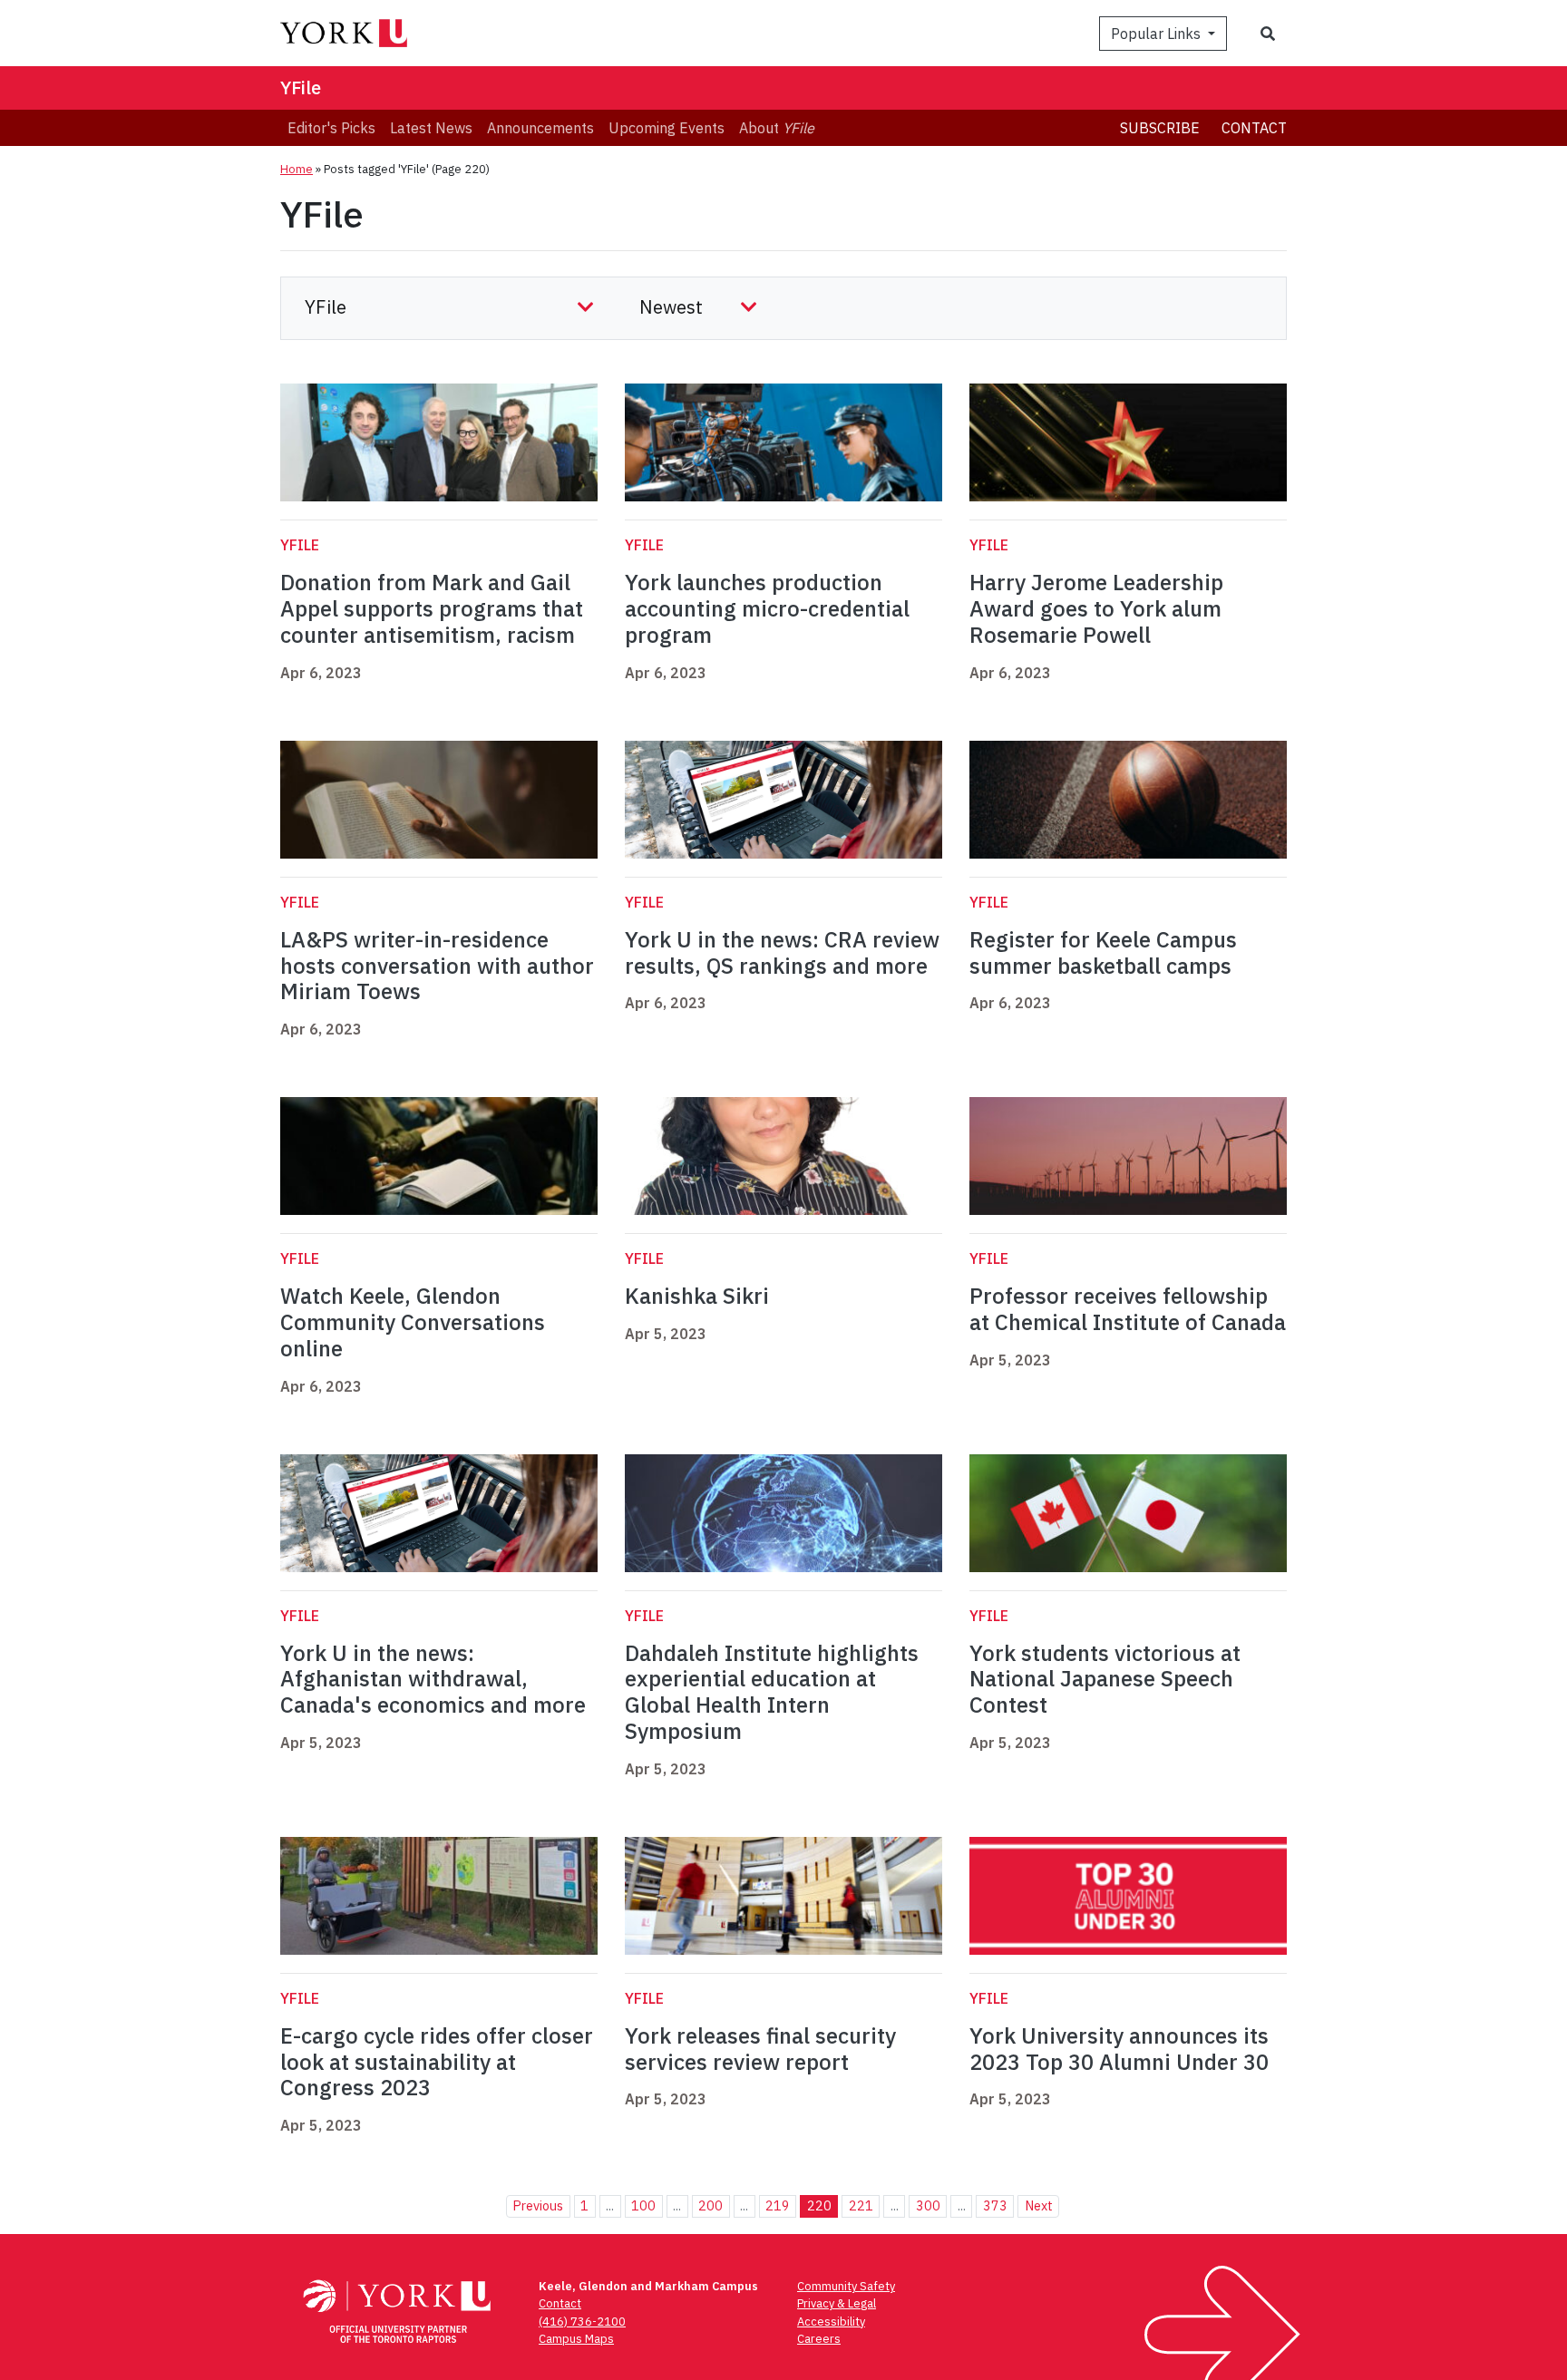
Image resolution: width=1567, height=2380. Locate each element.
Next (1039, 2205)
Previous (538, 2205)
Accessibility (831, 2322)
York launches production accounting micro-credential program (767, 608)
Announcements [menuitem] (540, 128)
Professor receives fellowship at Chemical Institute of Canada (1128, 1309)
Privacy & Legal (837, 2303)
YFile (301, 87)
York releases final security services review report (760, 2049)
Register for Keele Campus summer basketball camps (1103, 952)
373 (995, 2205)
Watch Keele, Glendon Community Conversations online (413, 1322)
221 (861, 2205)
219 (778, 2205)
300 (928, 2205)
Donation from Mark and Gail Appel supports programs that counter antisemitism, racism (432, 608)
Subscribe (1160, 128)
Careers (819, 2339)
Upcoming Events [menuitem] (667, 128)
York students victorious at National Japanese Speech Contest (1105, 1679)
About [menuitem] (777, 128)
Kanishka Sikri (697, 1296)
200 (711, 2205)
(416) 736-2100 (582, 2322)
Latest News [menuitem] (431, 128)
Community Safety (846, 2286)
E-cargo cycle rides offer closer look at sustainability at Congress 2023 (437, 2062)
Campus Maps (576, 2339)
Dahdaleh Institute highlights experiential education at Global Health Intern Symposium (772, 1692)
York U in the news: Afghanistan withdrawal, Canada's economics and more (433, 1679)
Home (297, 169)
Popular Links (1158, 34)
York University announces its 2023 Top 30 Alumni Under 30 (1119, 2049)
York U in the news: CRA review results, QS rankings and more (782, 952)
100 (643, 2205)
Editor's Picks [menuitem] (331, 128)
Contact (1254, 128)
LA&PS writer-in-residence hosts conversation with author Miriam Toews (437, 966)
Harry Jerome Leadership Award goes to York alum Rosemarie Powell (1096, 608)
